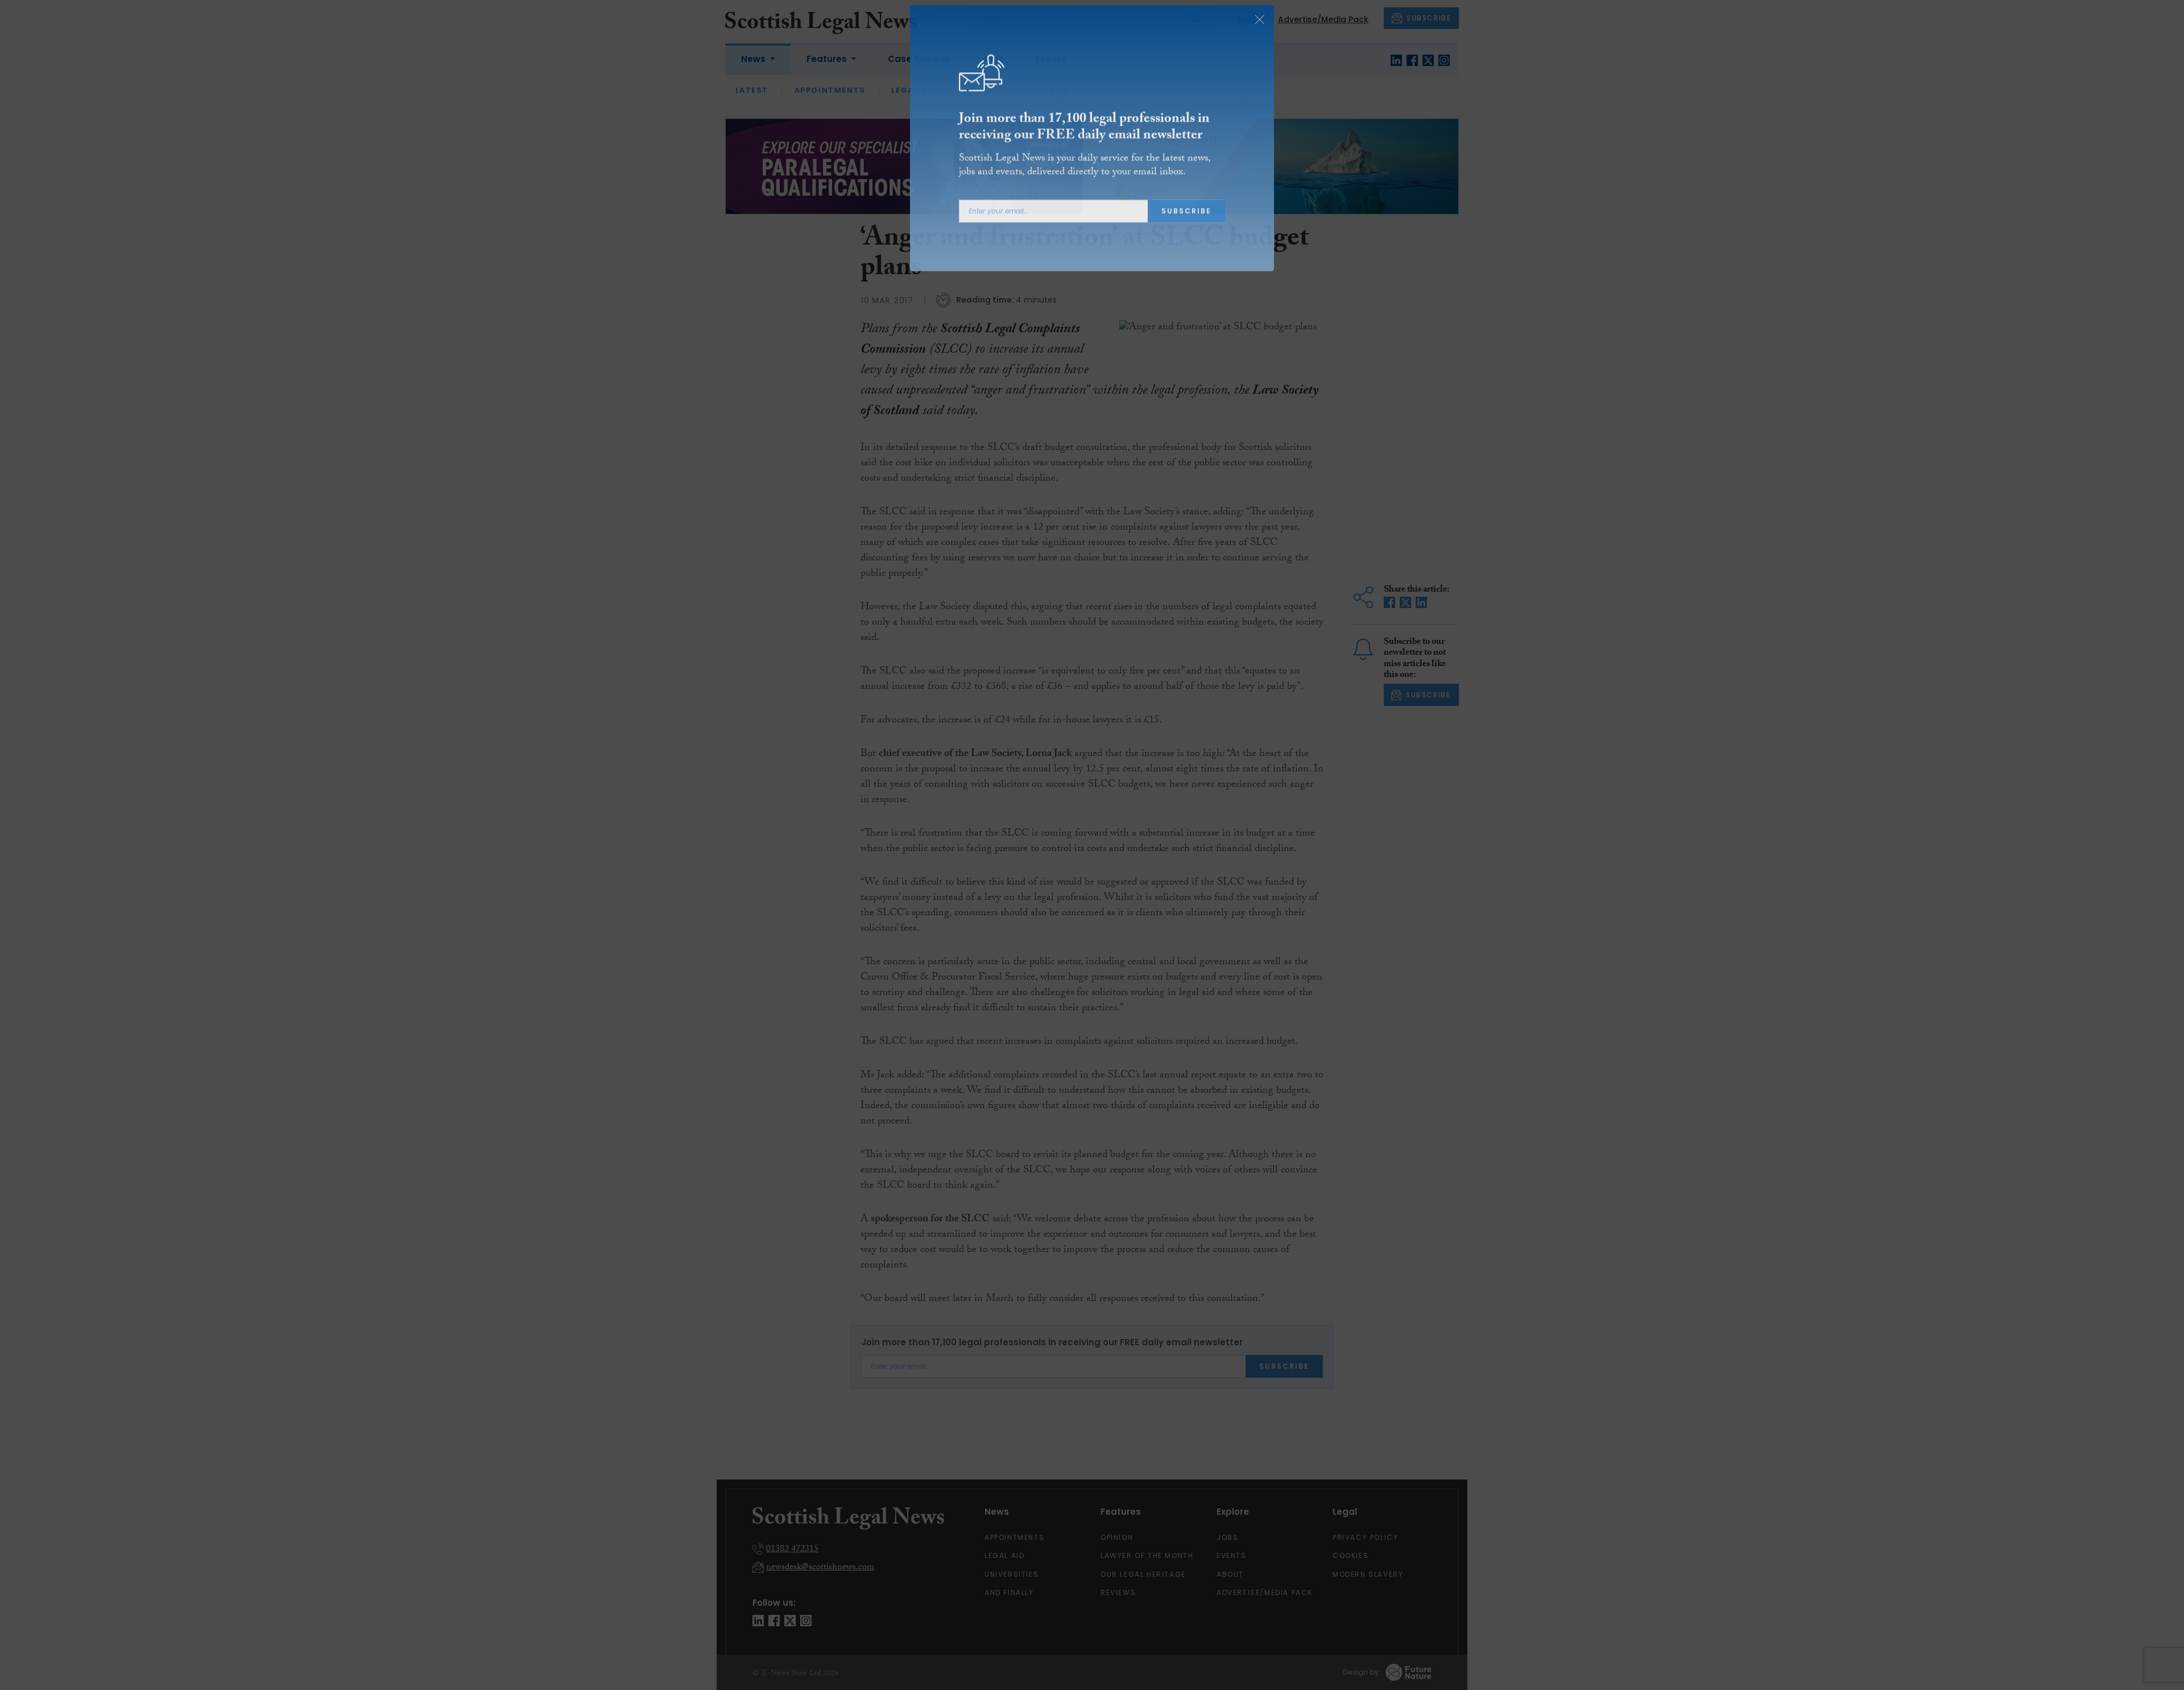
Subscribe (1186, 222)
